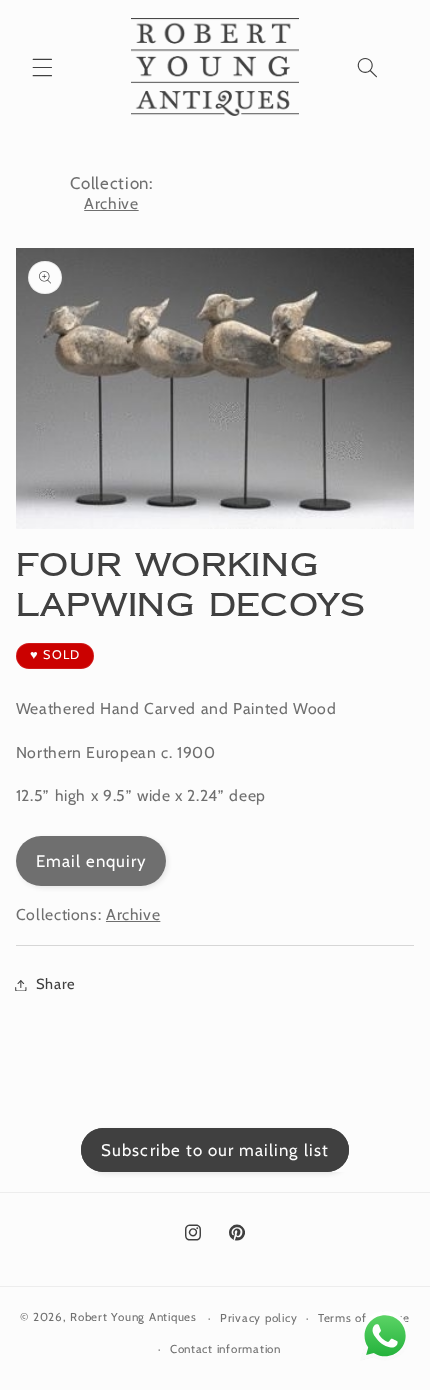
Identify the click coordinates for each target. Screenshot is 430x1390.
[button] (42, 67)
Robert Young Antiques (133, 1318)
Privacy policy (258, 1318)
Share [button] (56, 984)
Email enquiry (91, 861)
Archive (111, 203)
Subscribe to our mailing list (214, 1150)
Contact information (225, 1349)
